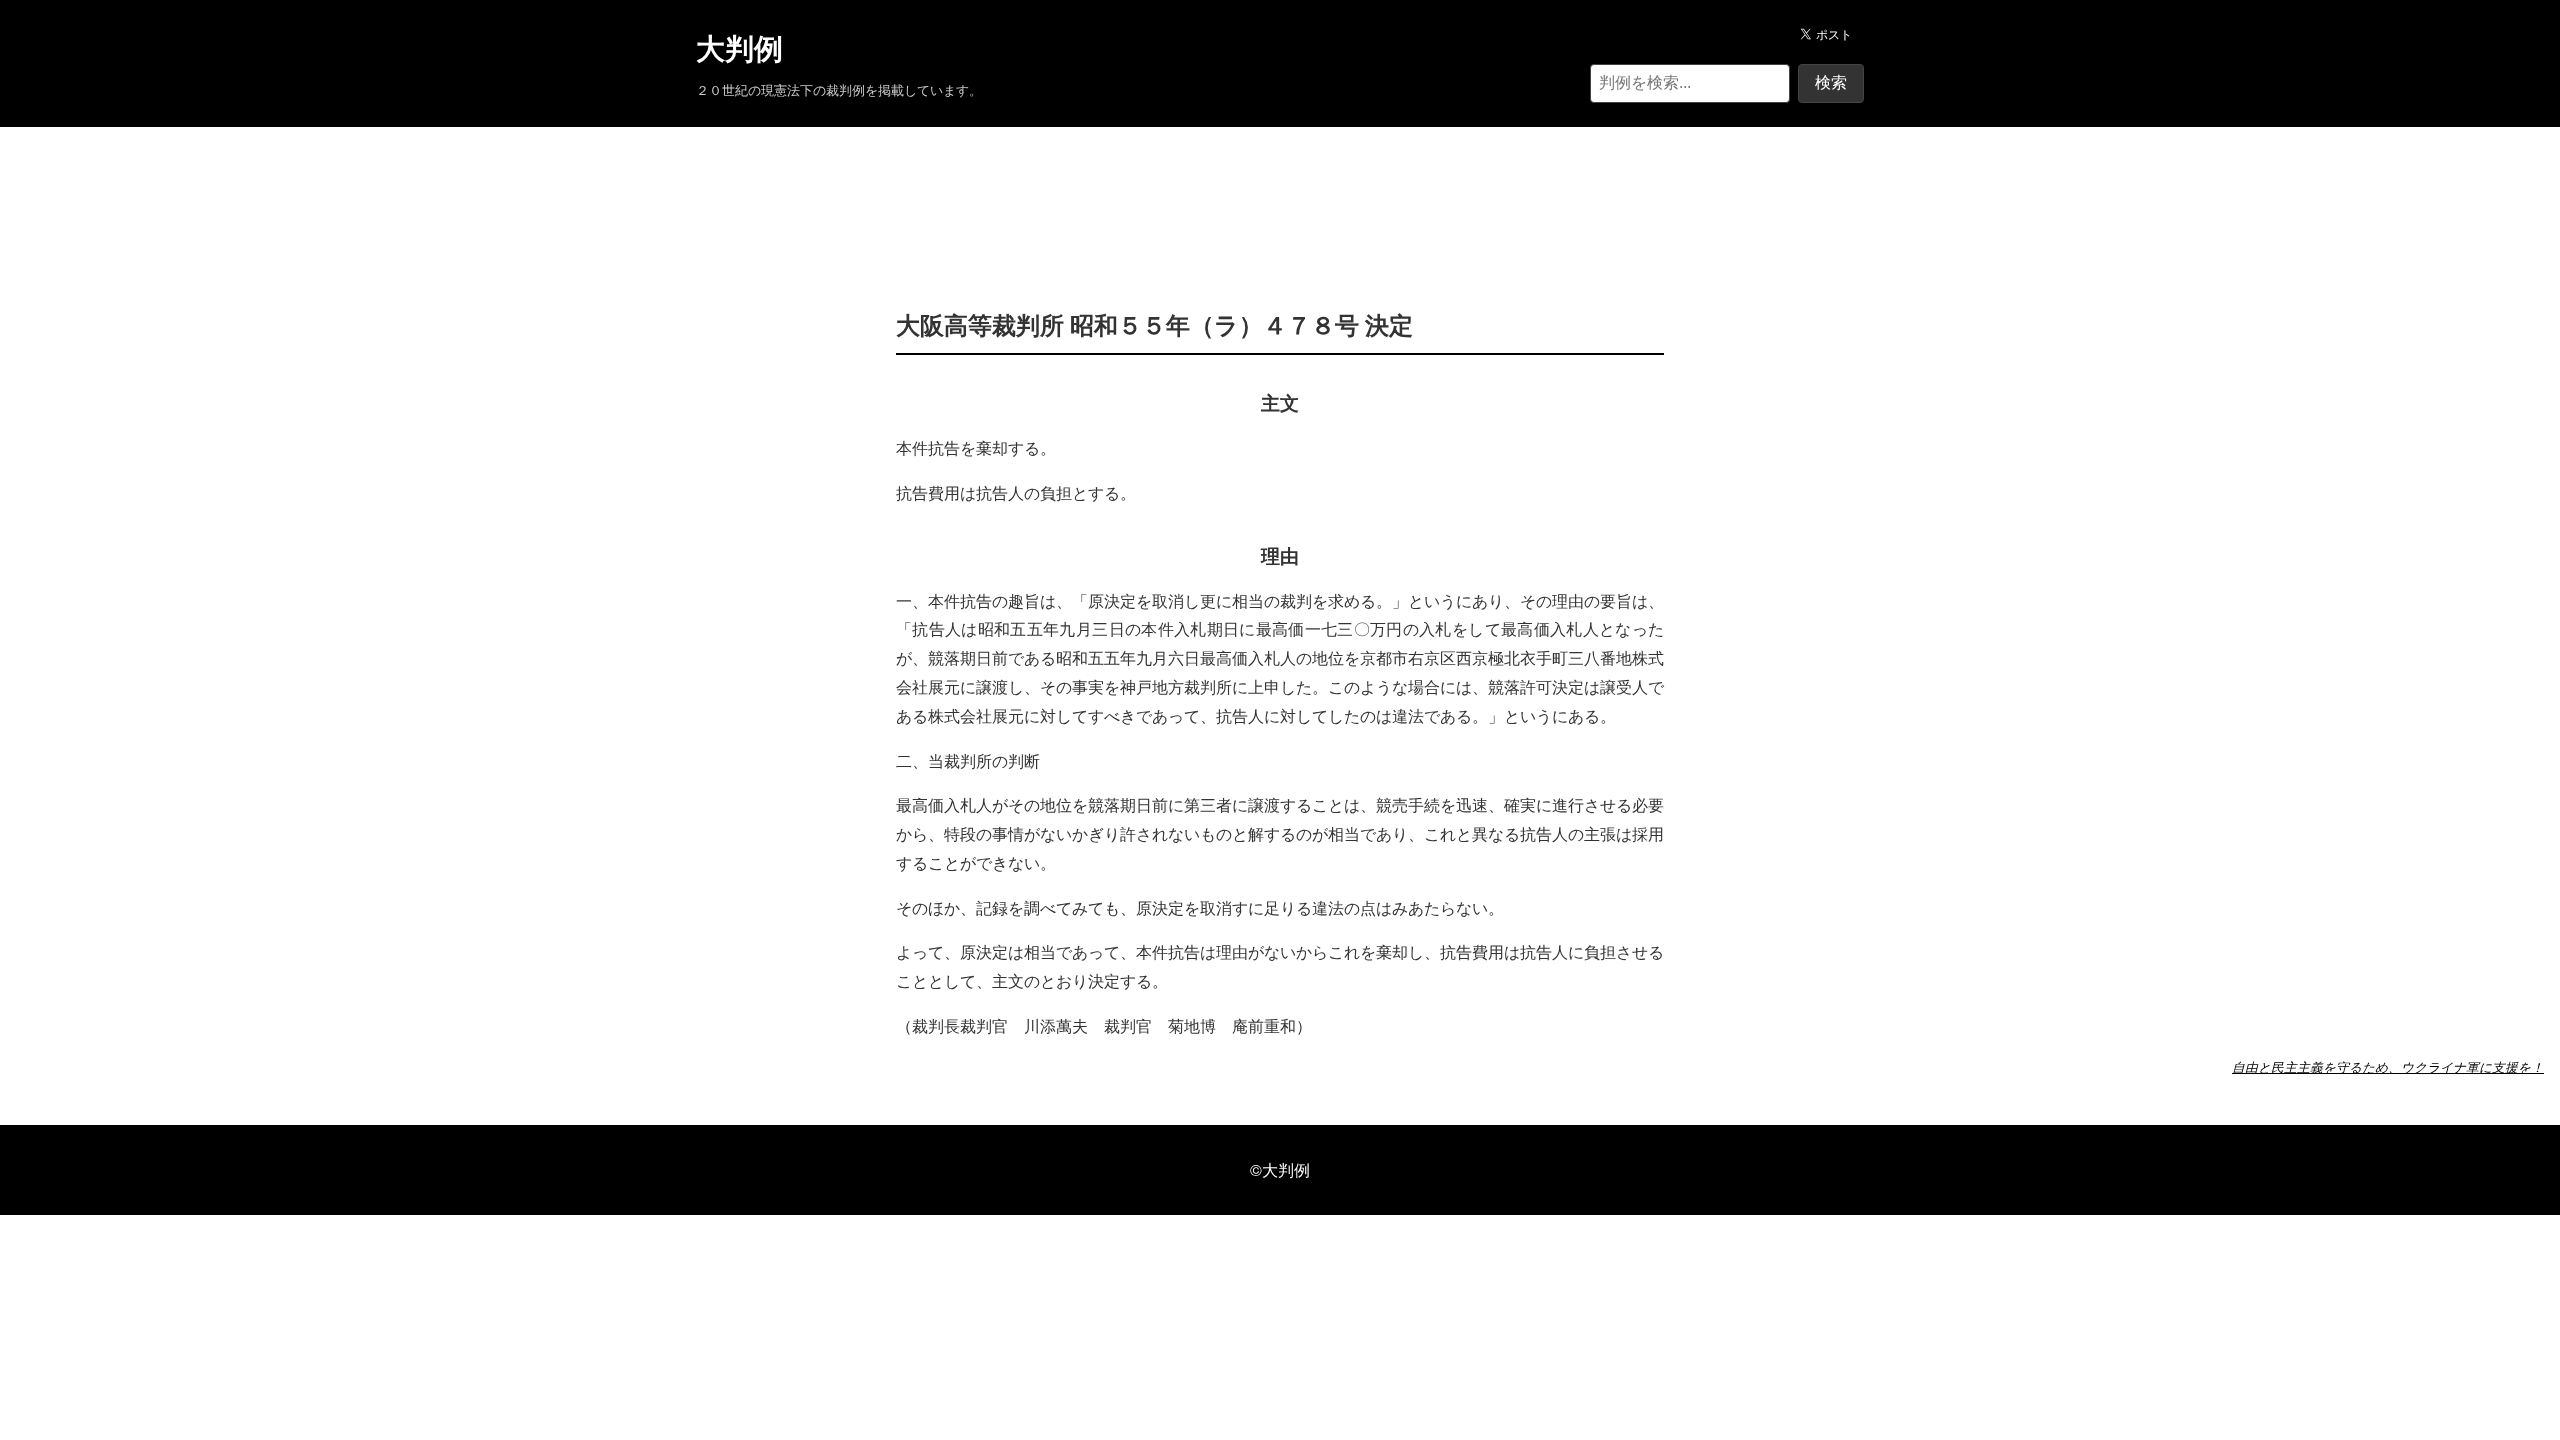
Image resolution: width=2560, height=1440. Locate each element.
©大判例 (1280, 1169)
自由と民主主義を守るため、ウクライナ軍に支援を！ (2388, 1067)
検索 (1831, 82)
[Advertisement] (1280, 188)
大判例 (739, 49)
